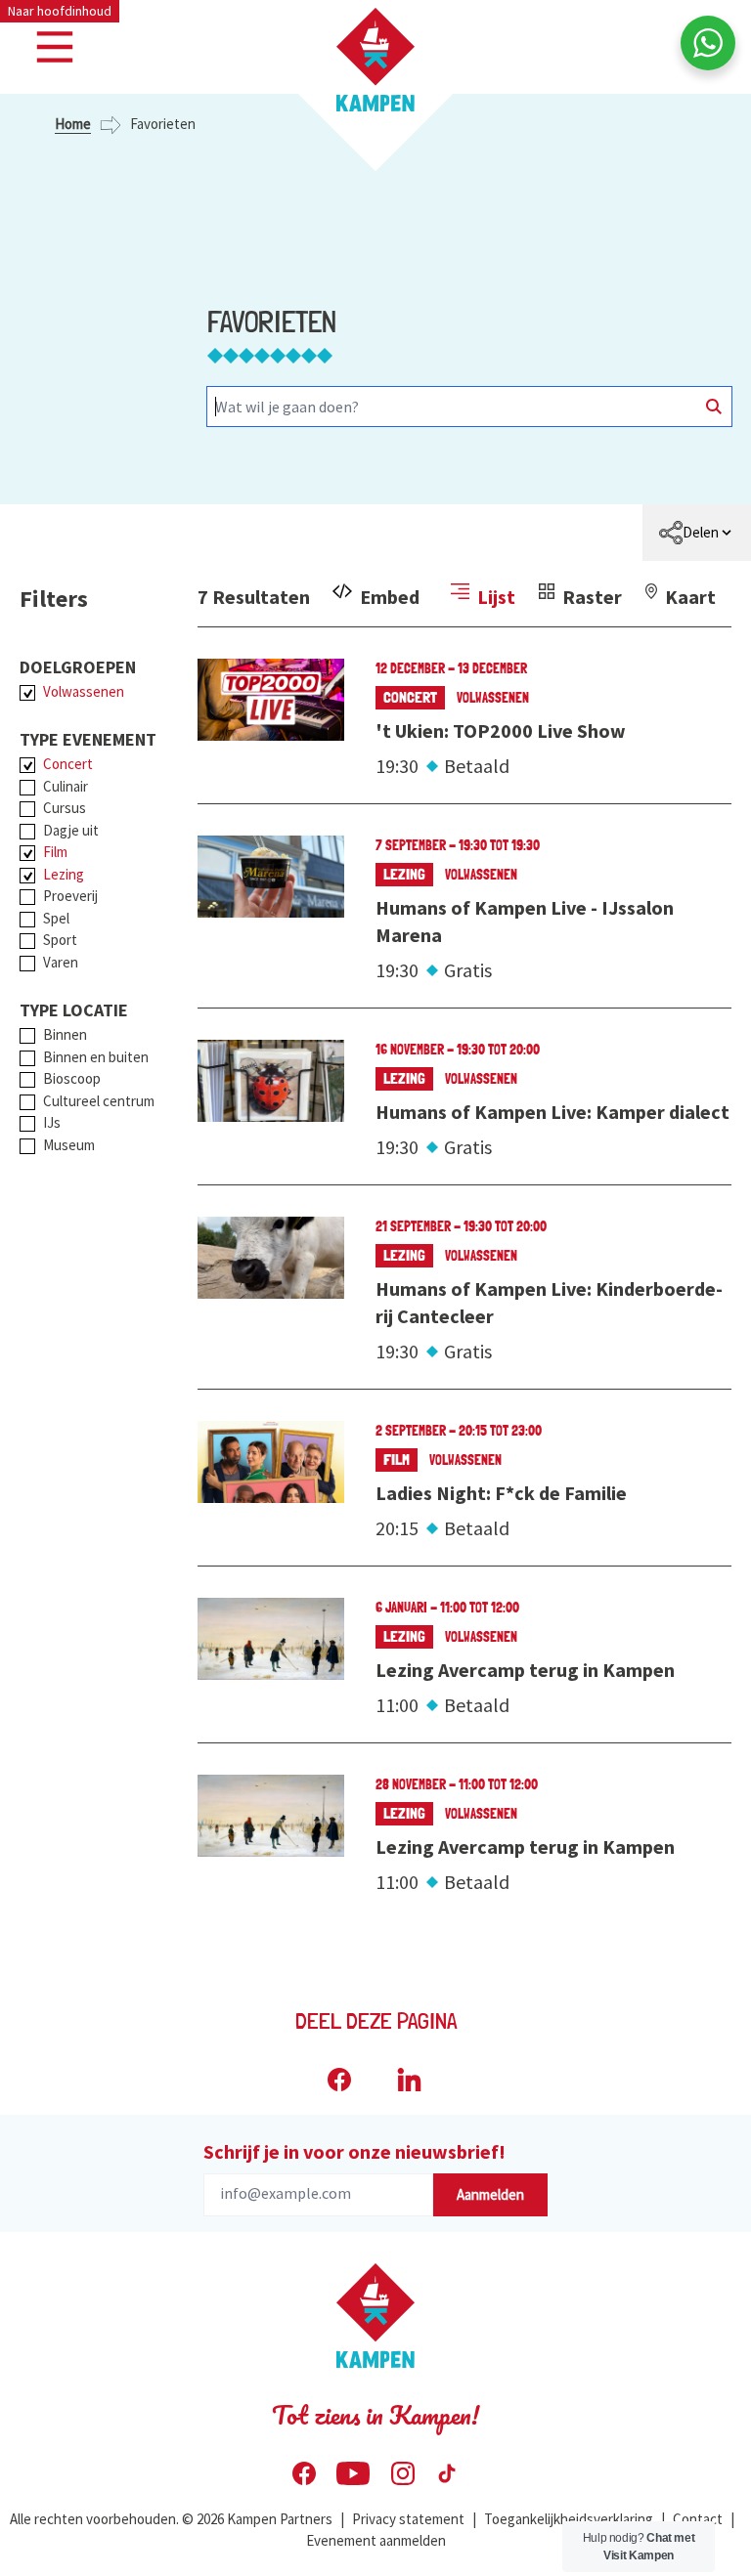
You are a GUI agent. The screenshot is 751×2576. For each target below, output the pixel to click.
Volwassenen (84, 691)
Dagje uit (71, 830)
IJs (52, 1122)
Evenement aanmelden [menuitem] (376, 2540)
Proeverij (70, 896)
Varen (61, 962)
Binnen (65, 1034)
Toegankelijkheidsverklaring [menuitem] (569, 2519)
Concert (68, 764)
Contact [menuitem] (698, 2519)
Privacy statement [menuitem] (408, 2519)
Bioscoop (72, 1078)
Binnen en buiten (96, 1057)
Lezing (64, 874)
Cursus (65, 808)
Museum (69, 1145)
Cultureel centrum (99, 1101)
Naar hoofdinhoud (60, 11)
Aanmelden (490, 2194)
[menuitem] (697, 533)
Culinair (66, 786)
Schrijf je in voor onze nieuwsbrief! (354, 2151)
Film (55, 852)
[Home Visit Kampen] (375, 60)
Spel (56, 918)
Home (73, 124)
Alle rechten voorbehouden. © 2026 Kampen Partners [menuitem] (171, 2519)
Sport (60, 940)
